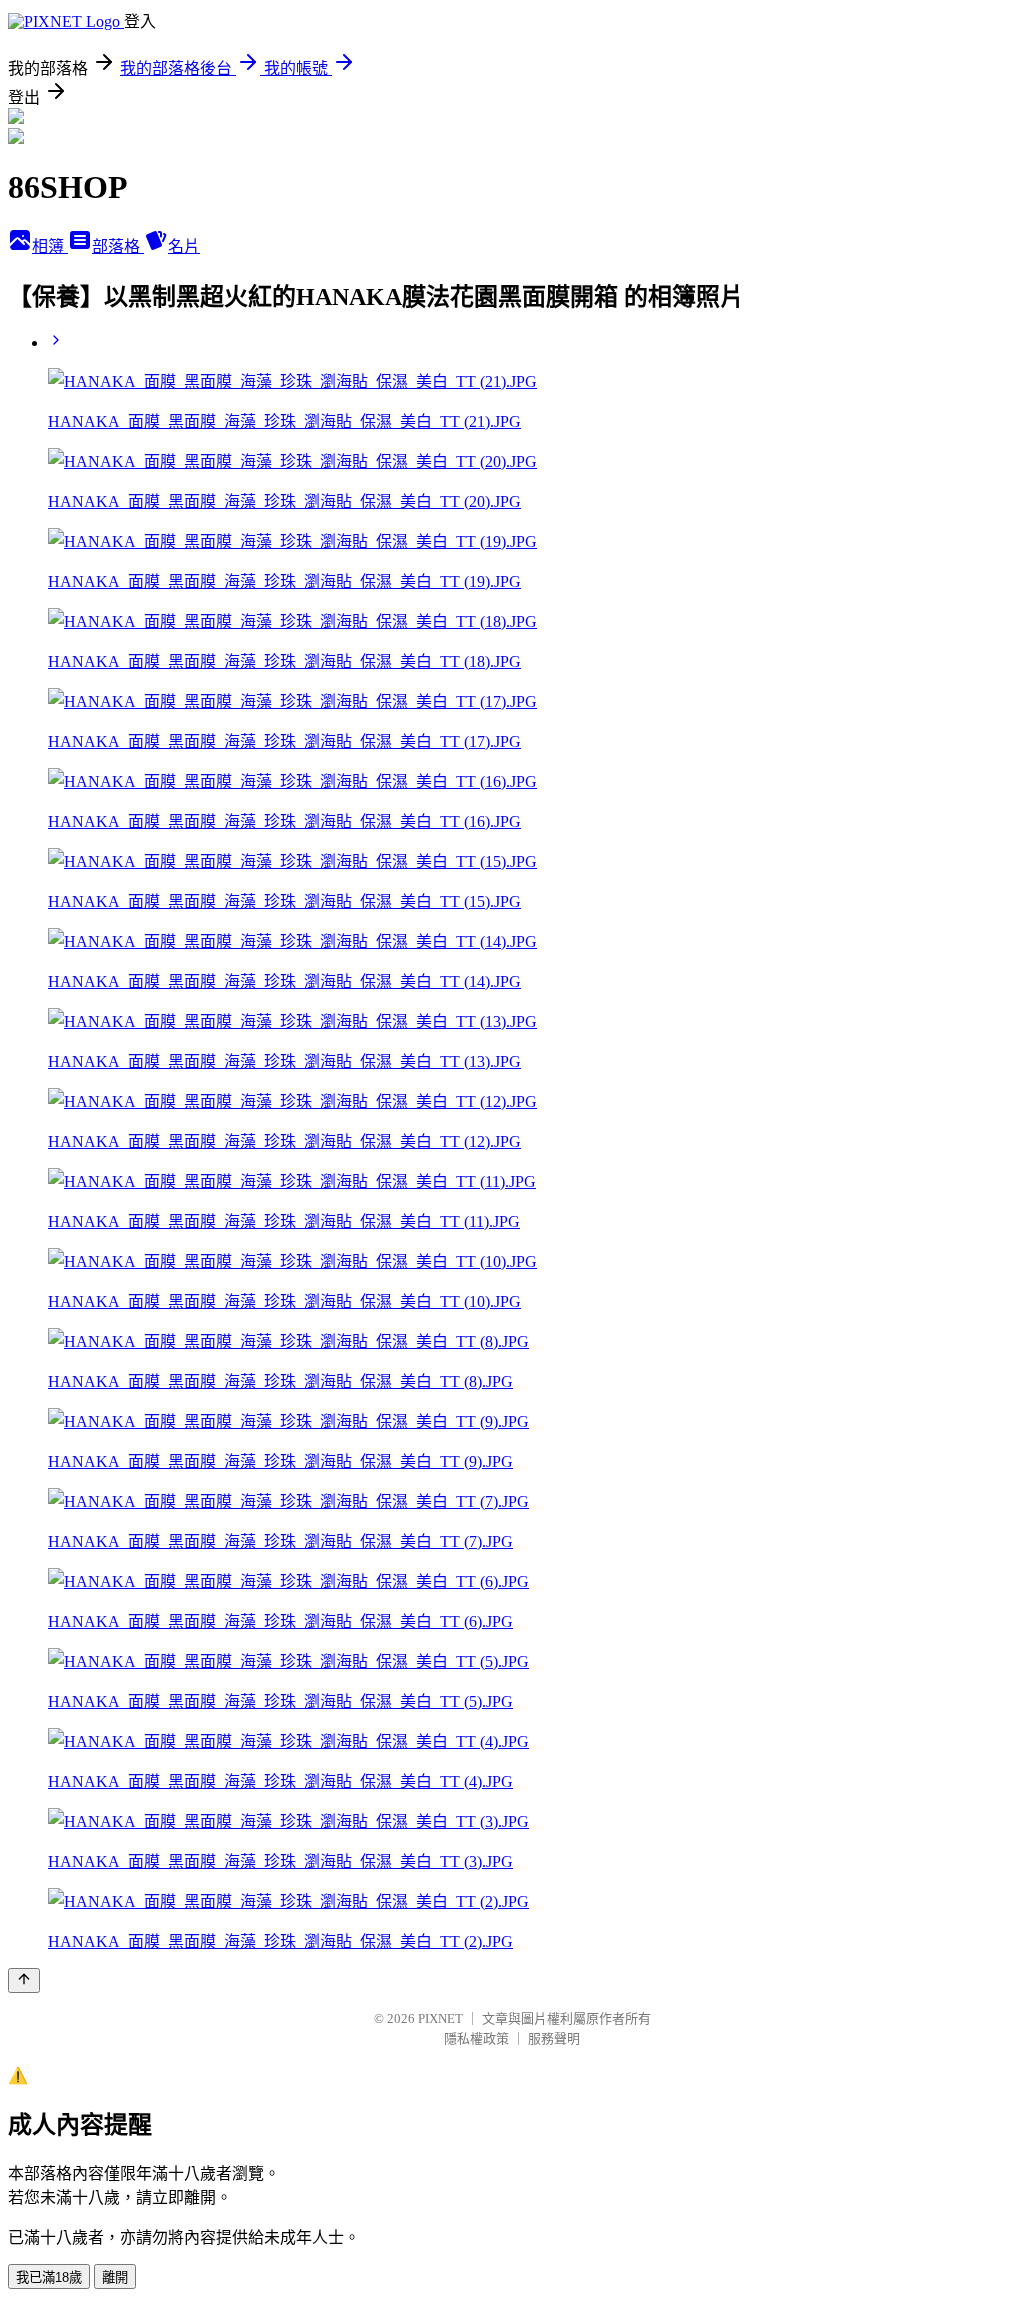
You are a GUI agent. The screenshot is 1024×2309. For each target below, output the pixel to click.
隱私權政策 (476, 2038)
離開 (115, 2277)
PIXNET (440, 2018)
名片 (184, 246)
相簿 (50, 246)
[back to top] (24, 1980)
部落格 (118, 246)
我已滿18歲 (49, 2277)
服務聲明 (554, 2038)
